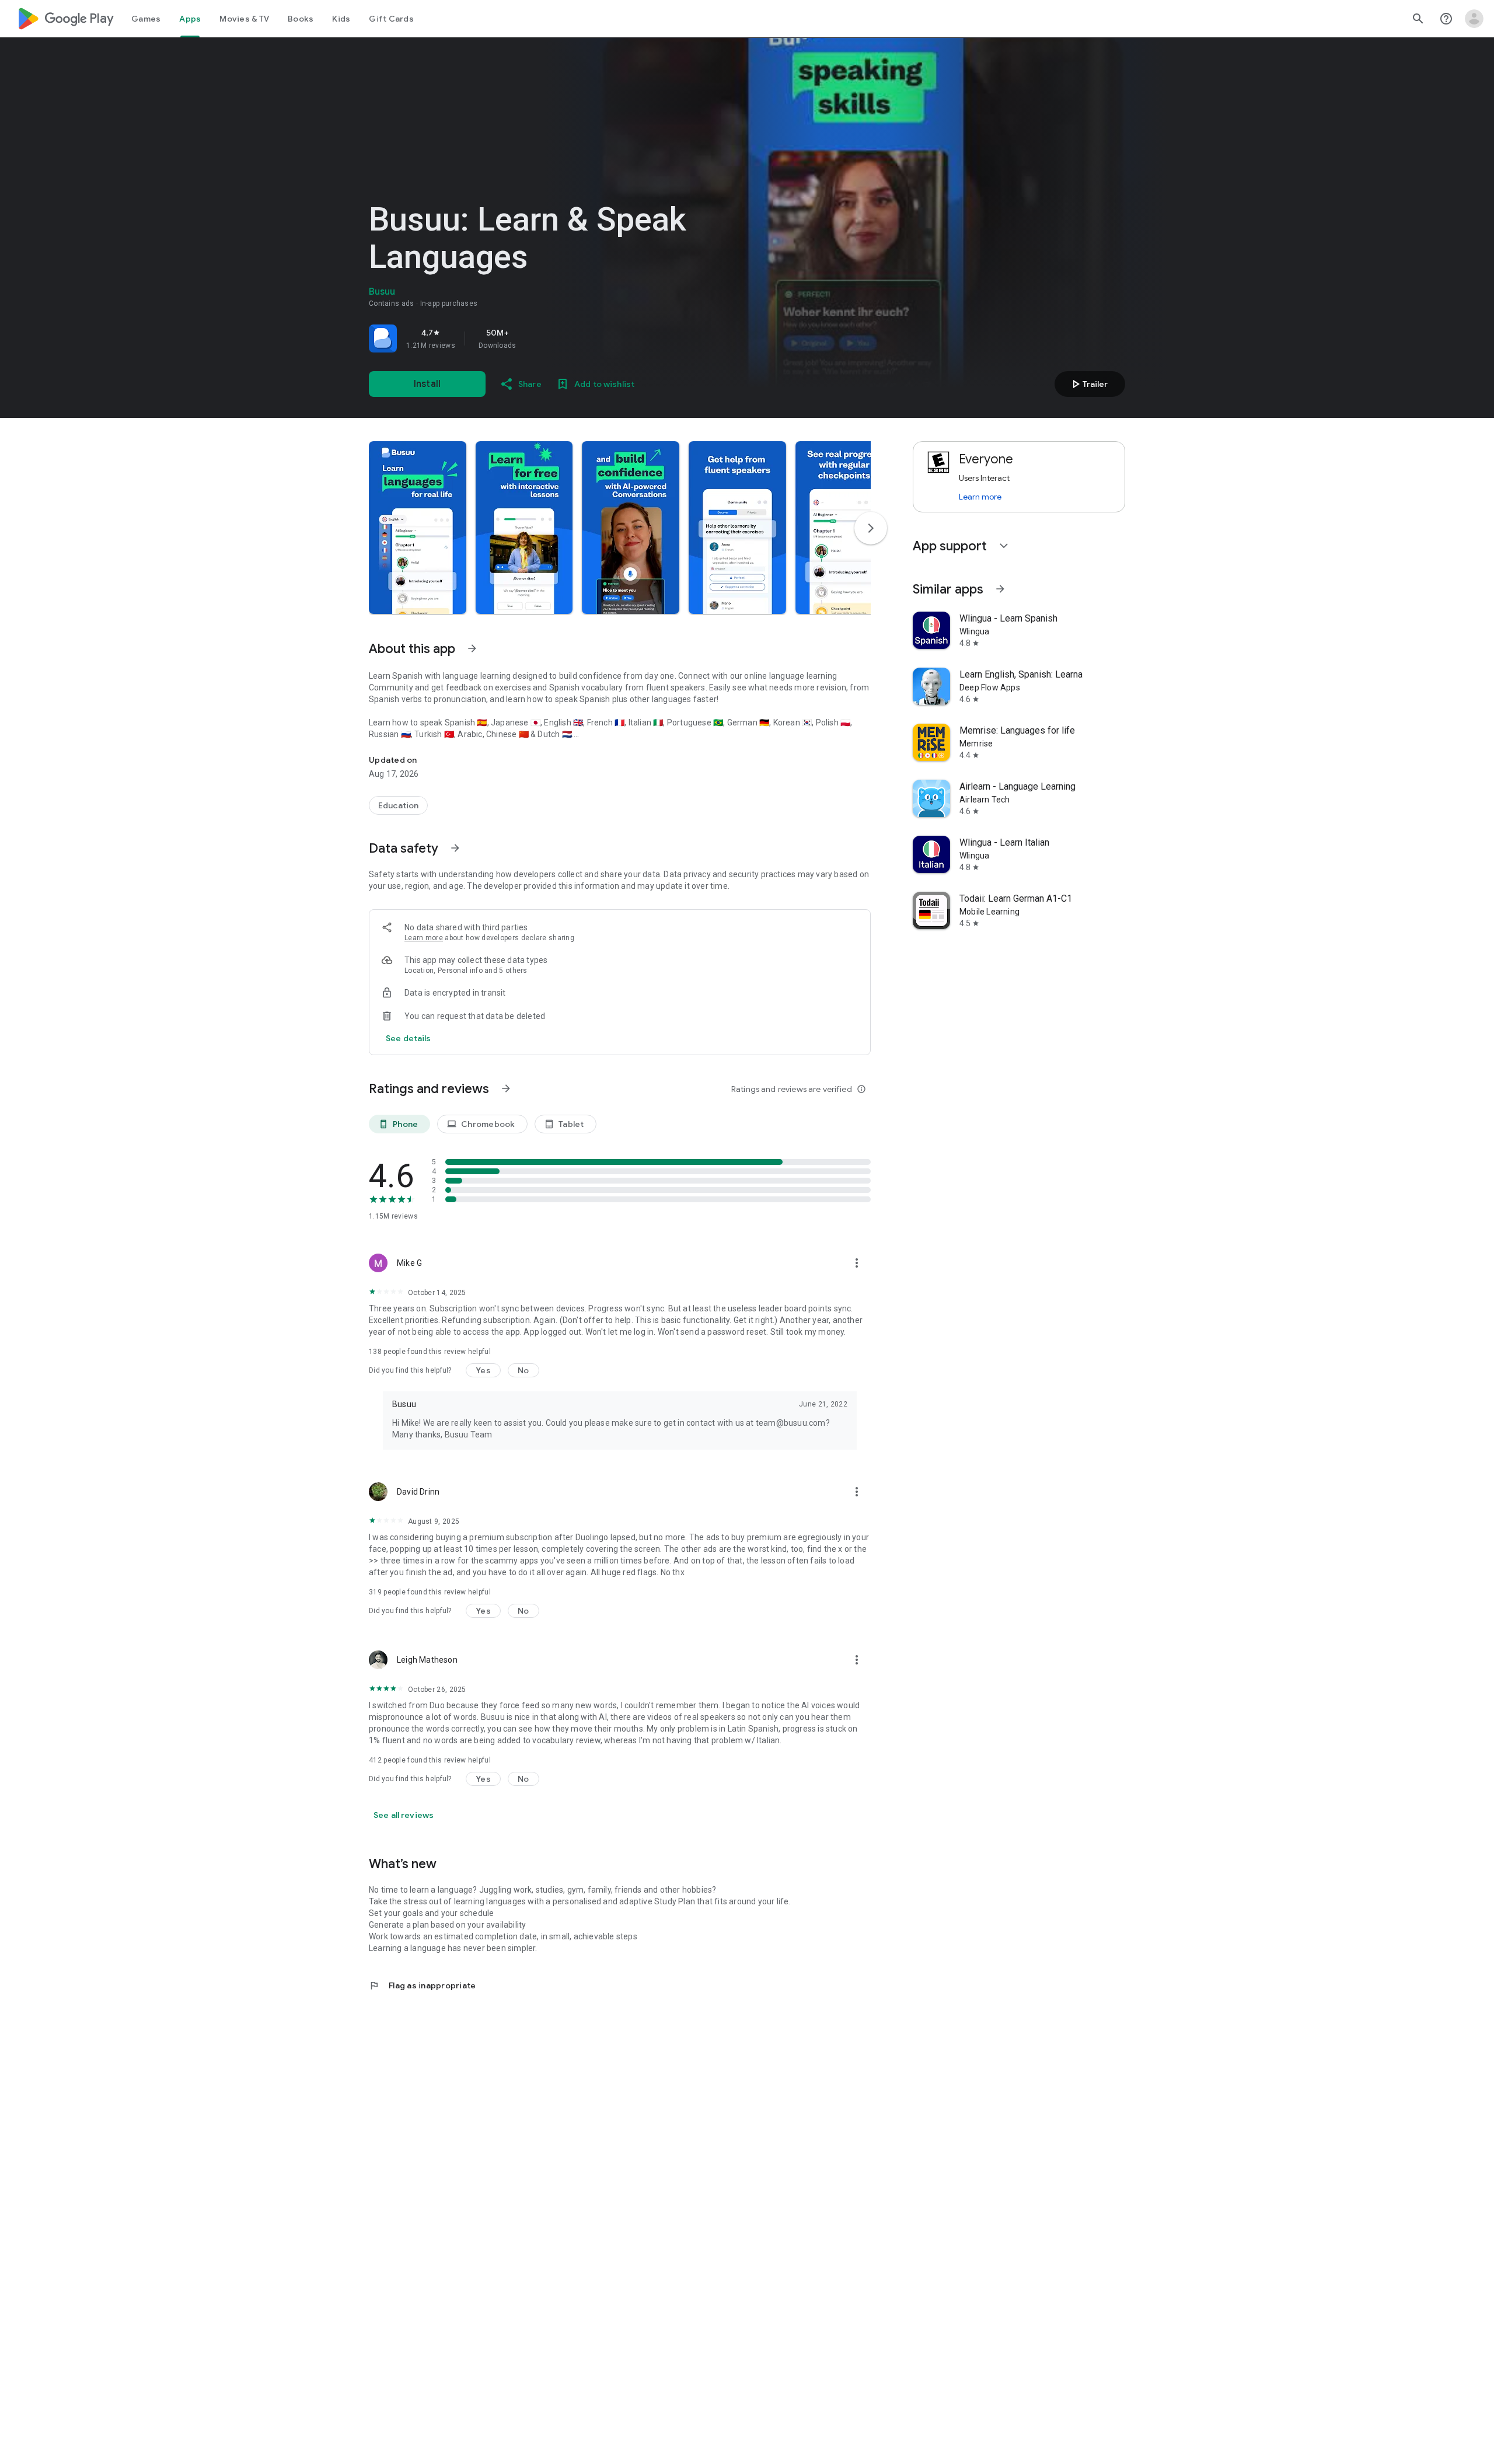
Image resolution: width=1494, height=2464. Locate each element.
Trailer (1088, 384)
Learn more (424, 938)
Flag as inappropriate (422, 1985)
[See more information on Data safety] (455, 848)
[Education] (398, 805)
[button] (418, 528)
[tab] (146, 19)
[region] (532, 338)
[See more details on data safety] (409, 1038)
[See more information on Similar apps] (1000, 589)
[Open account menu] (1474, 19)
